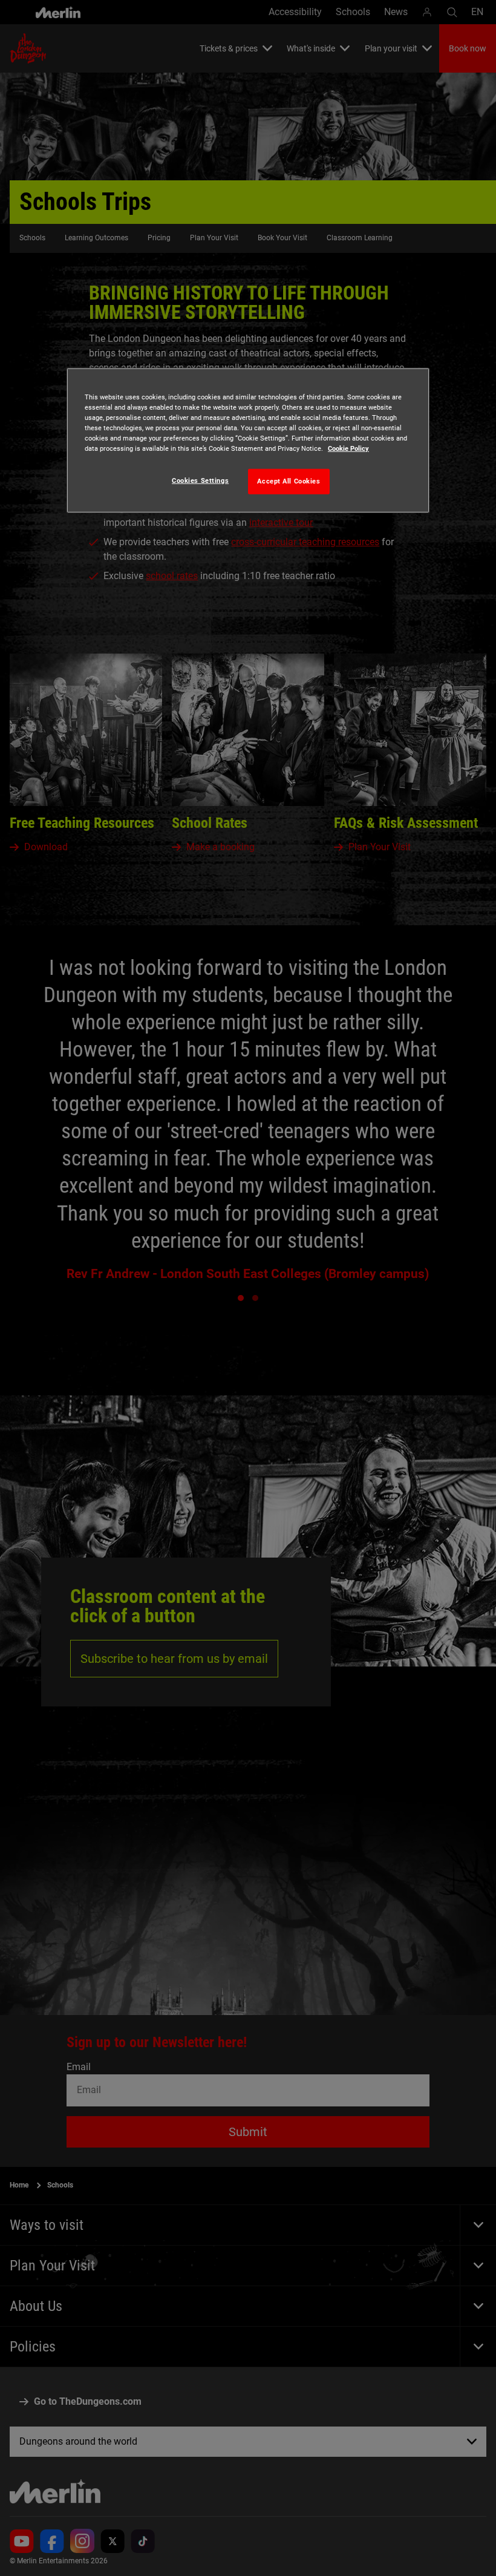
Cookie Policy (348, 448)
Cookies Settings (200, 480)
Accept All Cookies (289, 481)
